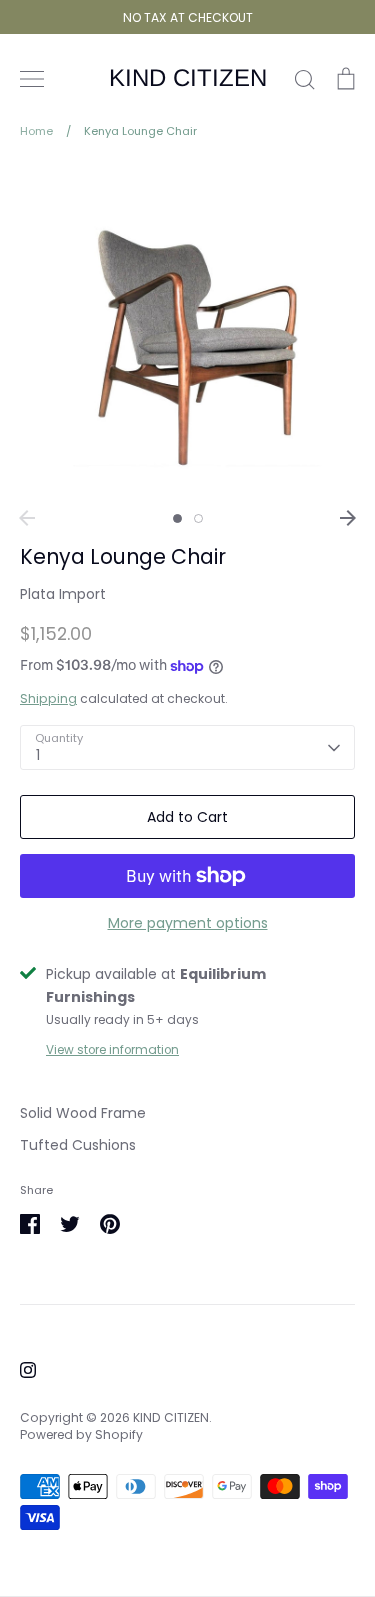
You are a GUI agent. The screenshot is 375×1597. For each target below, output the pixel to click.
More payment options (188, 923)
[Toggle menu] (32, 79)
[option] (187, 331)
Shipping (48, 698)
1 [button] (177, 518)
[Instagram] (28, 1370)
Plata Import (63, 594)
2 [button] (198, 518)
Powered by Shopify (81, 1434)
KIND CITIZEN (188, 77)
